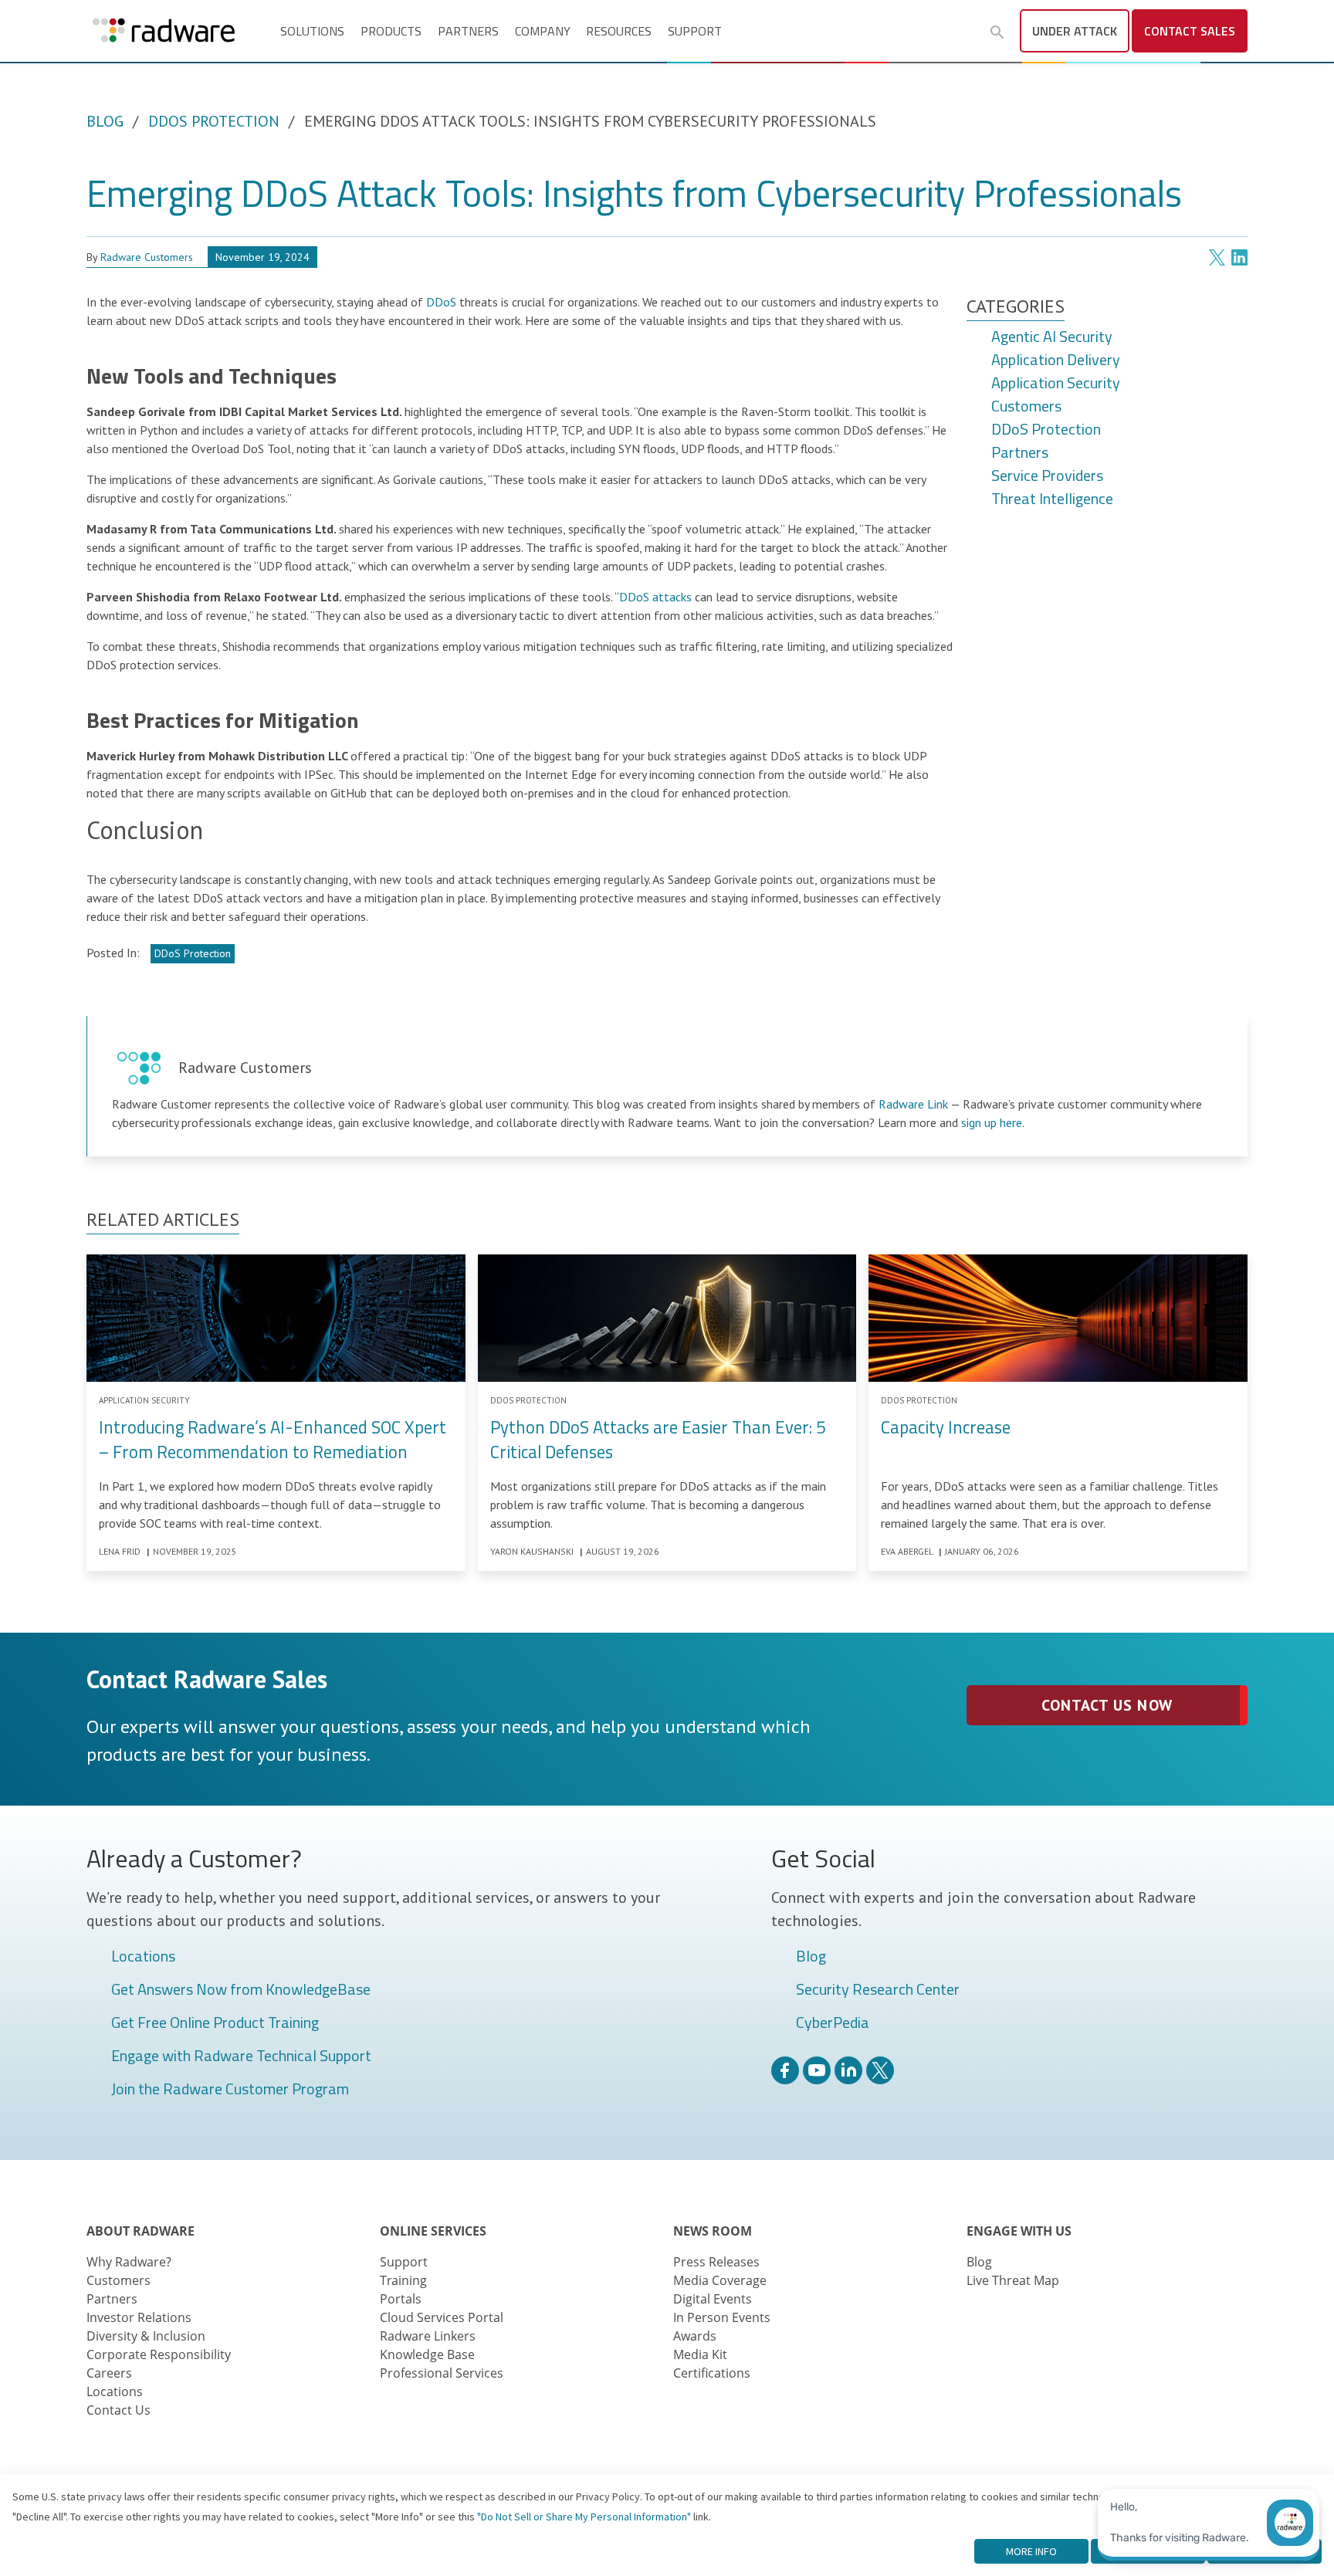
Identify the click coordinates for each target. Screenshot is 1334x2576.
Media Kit (700, 2354)
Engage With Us (1019, 2231)
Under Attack (1075, 31)
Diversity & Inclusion (146, 2336)
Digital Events (713, 2299)
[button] (997, 32)
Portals (401, 2299)
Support (695, 31)
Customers (1026, 407)
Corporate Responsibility (159, 2354)
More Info (1031, 2551)
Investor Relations (139, 2317)
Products (391, 31)
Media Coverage (720, 2280)
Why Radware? (129, 2262)
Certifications (712, 2373)
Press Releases (716, 2262)
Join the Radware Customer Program (230, 2090)
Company (543, 31)
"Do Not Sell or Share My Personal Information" (584, 2517)
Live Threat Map (1013, 2280)
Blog (105, 121)
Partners (468, 31)
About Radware (141, 2231)
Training (403, 2280)
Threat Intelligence (1052, 499)
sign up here (992, 1122)
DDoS (441, 302)
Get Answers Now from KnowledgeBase (241, 1990)
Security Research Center (878, 1990)
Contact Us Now (1107, 1705)
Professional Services (442, 2373)
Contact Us (119, 2410)
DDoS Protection (214, 121)
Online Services (433, 2231)
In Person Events (722, 2317)
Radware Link (913, 1104)
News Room (713, 2231)
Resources (619, 31)
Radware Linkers (428, 2336)
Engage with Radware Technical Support (241, 2056)
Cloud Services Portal (442, 2317)
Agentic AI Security (1052, 337)
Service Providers (1047, 476)
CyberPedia (833, 2023)
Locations (143, 1957)
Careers (109, 2373)
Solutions (312, 31)
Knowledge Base (427, 2354)
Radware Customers (147, 257)
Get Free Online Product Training (215, 2023)
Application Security (1056, 384)
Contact (1190, 31)
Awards (695, 2336)
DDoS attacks (655, 597)
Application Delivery (1056, 361)
